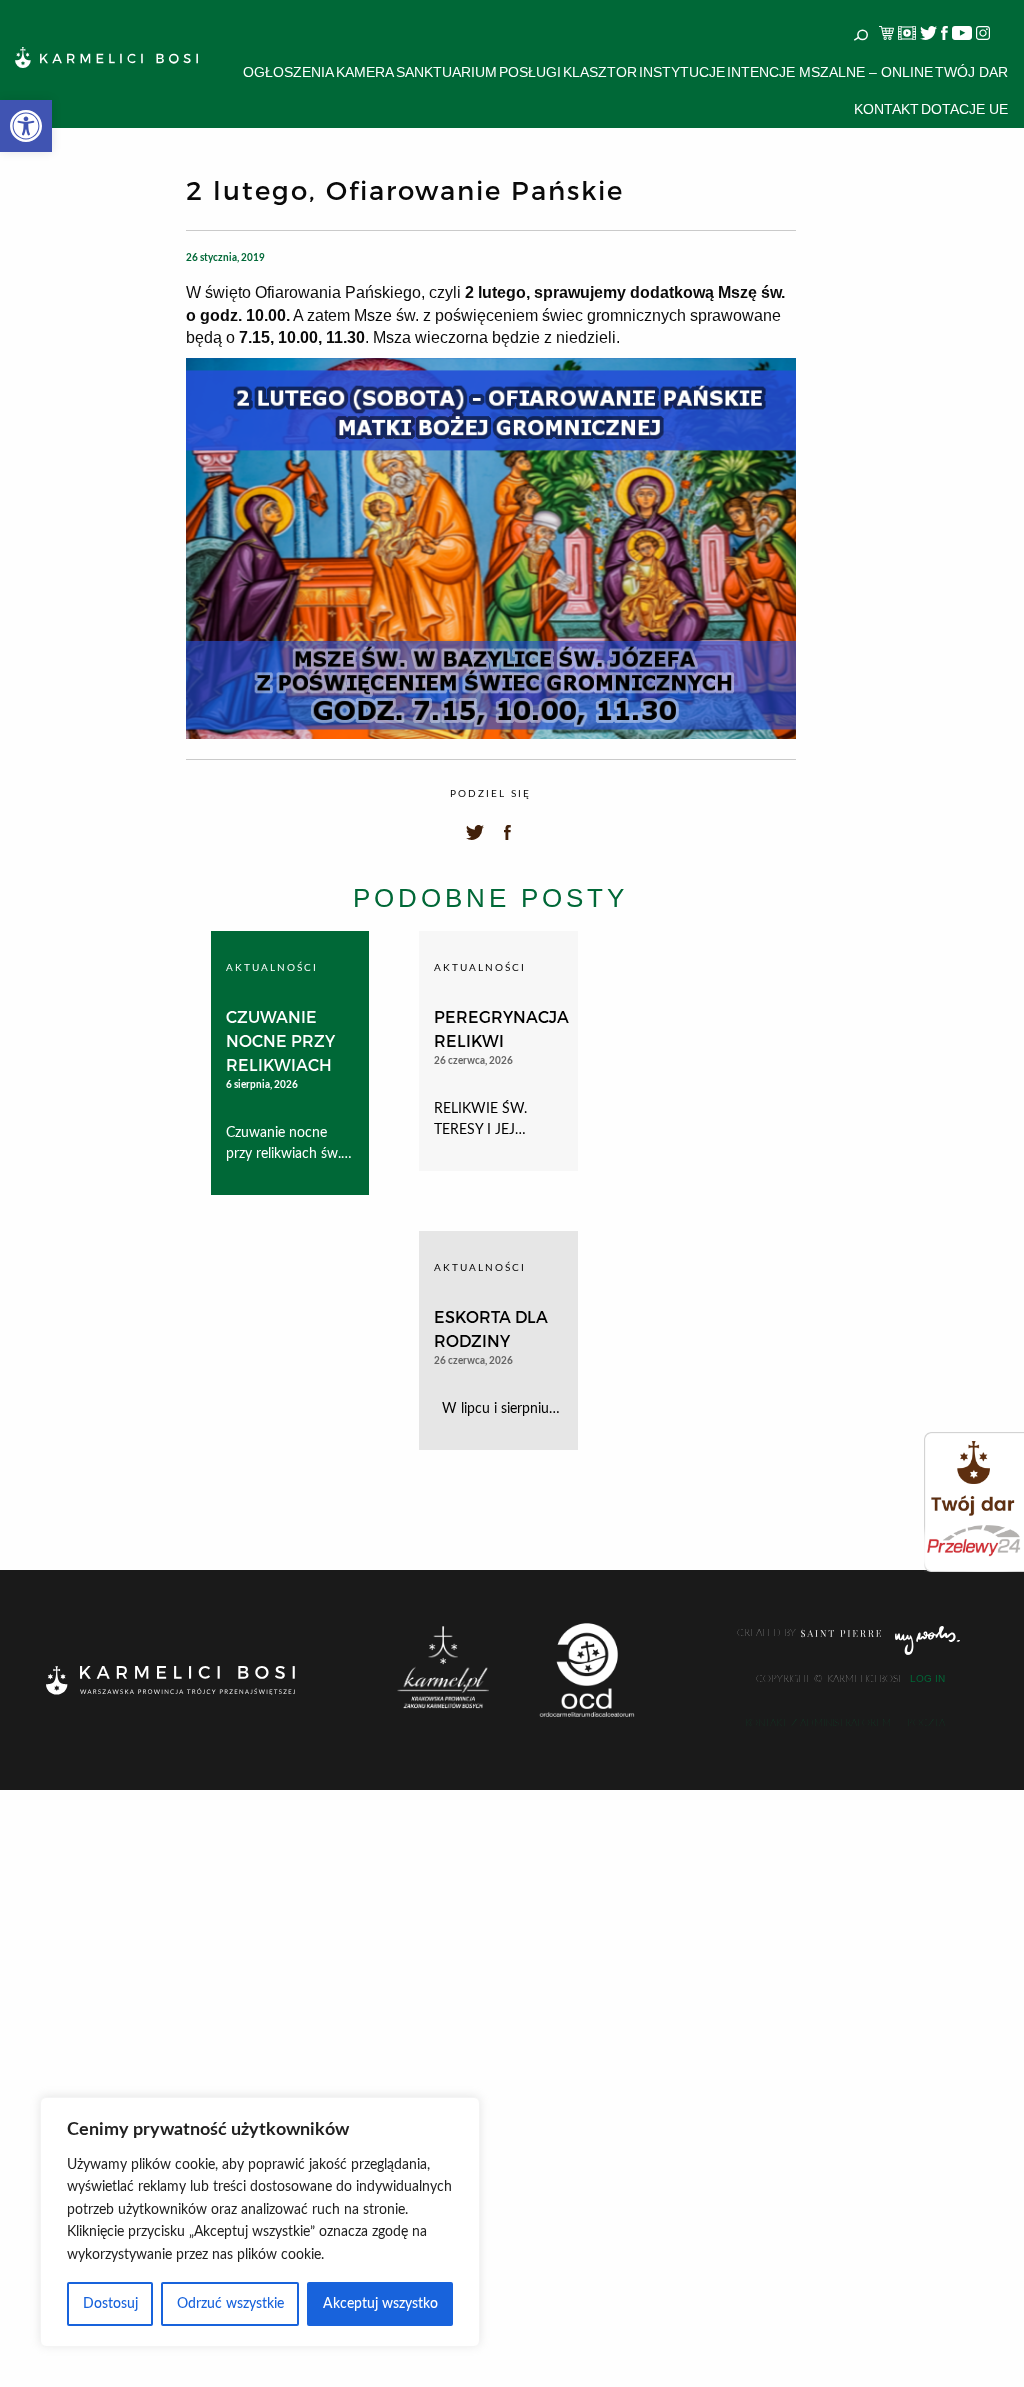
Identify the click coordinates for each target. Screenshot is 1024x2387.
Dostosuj (110, 2304)
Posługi (530, 72)
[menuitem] (288, 72)
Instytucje (682, 72)
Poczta (926, 1723)
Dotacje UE (964, 109)
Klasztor (600, 72)
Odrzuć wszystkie (230, 2304)
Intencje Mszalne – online (830, 72)
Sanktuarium (446, 72)
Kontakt (886, 109)
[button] (26, 126)
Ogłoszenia (288, 72)
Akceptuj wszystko (380, 2304)
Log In (927, 1679)
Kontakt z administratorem (818, 1723)
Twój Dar (971, 72)
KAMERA (365, 72)
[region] (260, 2222)
